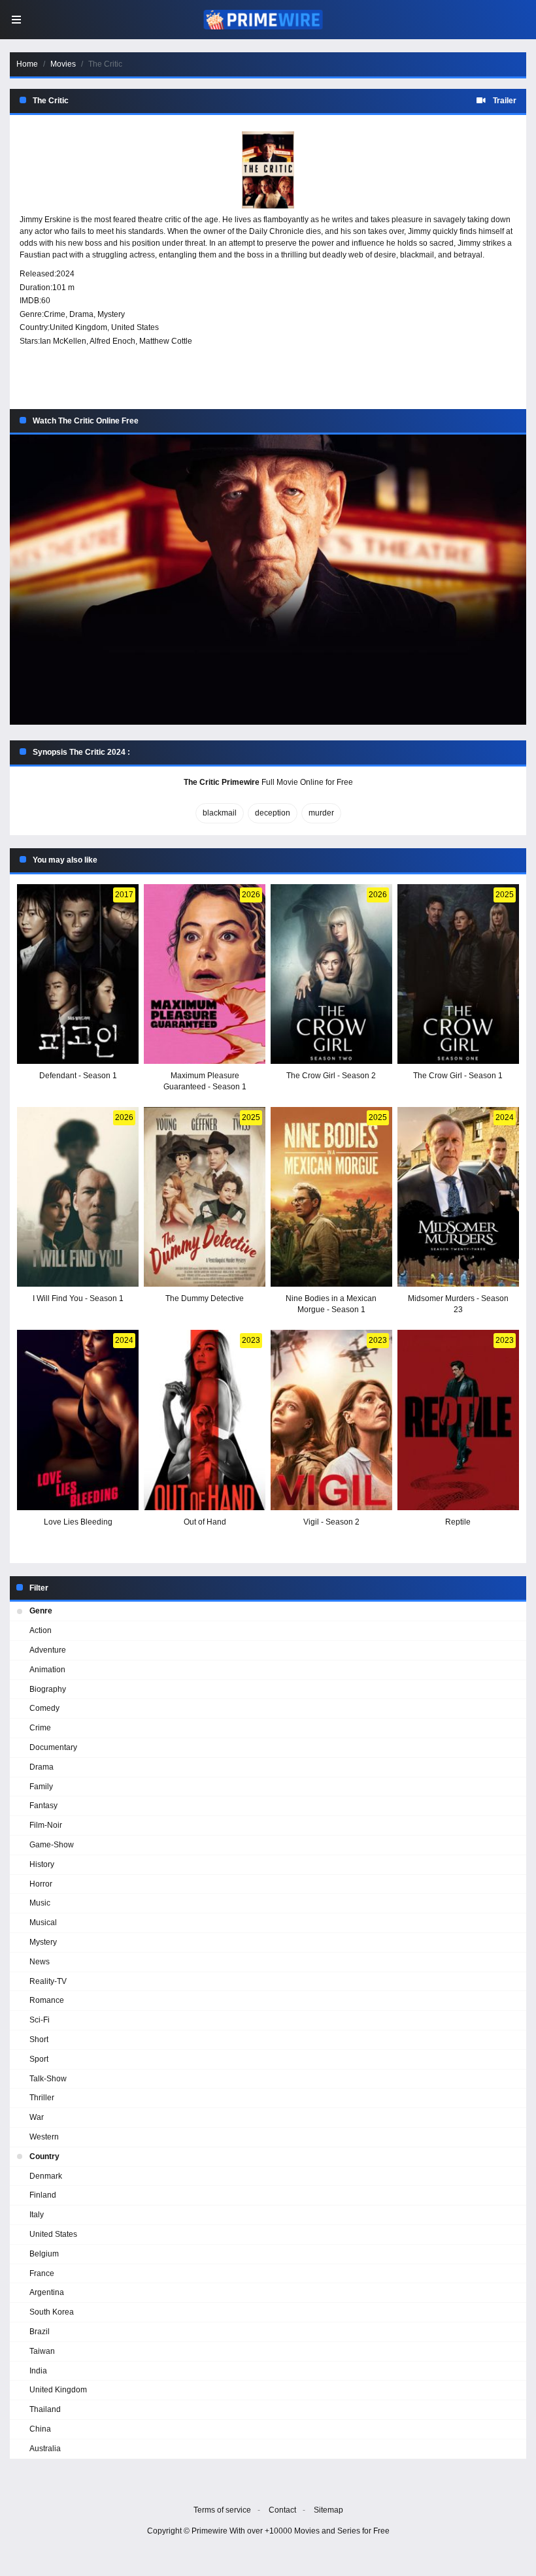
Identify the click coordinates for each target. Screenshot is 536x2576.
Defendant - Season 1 (78, 1076)
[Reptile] (458, 1420)
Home (27, 64)
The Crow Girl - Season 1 (458, 1076)
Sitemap (328, 2510)
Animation (47, 1670)
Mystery (111, 314)
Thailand (45, 2409)
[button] (268, 580)
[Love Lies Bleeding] (78, 1420)
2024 (65, 274)
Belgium (44, 2254)
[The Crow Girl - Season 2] (331, 974)
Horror (41, 1884)
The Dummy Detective (205, 1298)
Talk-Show (48, 2079)
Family (41, 1787)
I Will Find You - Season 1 (78, 1298)
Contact (282, 2510)
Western (44, 2137)
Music (40, 1903)
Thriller (42, 2098)
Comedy (44, 1708)
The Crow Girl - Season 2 (331, 1076)
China (40, 2429)
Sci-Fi (40, 2020)
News (40, 1962)
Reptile (458, 1522)
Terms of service (222, 2510)
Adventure (48, 1650)
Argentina (47, 2292)
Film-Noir (46, 1825)
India (38, 2371)
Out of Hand (205, 1522)
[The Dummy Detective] (205, 1197)
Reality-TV (48, 1981)
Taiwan (42, 2351)
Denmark (46, 2176)
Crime (55, 314)
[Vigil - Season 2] (331, 1420)
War (37, 2117)
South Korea (52, 2312)
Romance (47, 2000)
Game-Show (52, 1845)
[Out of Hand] (205, 1420)
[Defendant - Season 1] (78, 974)
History (42, 1864)
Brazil (40, 2332)
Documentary (53, 1747)
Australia (45, 2449)
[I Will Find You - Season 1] (78, 1197)
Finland (43, 2195)
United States (135, 327)
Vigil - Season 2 (331, 1522)
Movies (63, 64)
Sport (39, 2059)
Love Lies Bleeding (78, 1522)
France (42, 2273)
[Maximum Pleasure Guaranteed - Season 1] (205, 974)
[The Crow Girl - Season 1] (458, 974)
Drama (81, 314)
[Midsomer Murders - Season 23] (458, 1197)
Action (41, 1630)
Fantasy (43, 1806)
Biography (48, 1689)
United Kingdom (78, 327)
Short (39, 2039)
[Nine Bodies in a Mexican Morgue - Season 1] (331, 1197)
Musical (43, 1923)
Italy (37, 2215)
